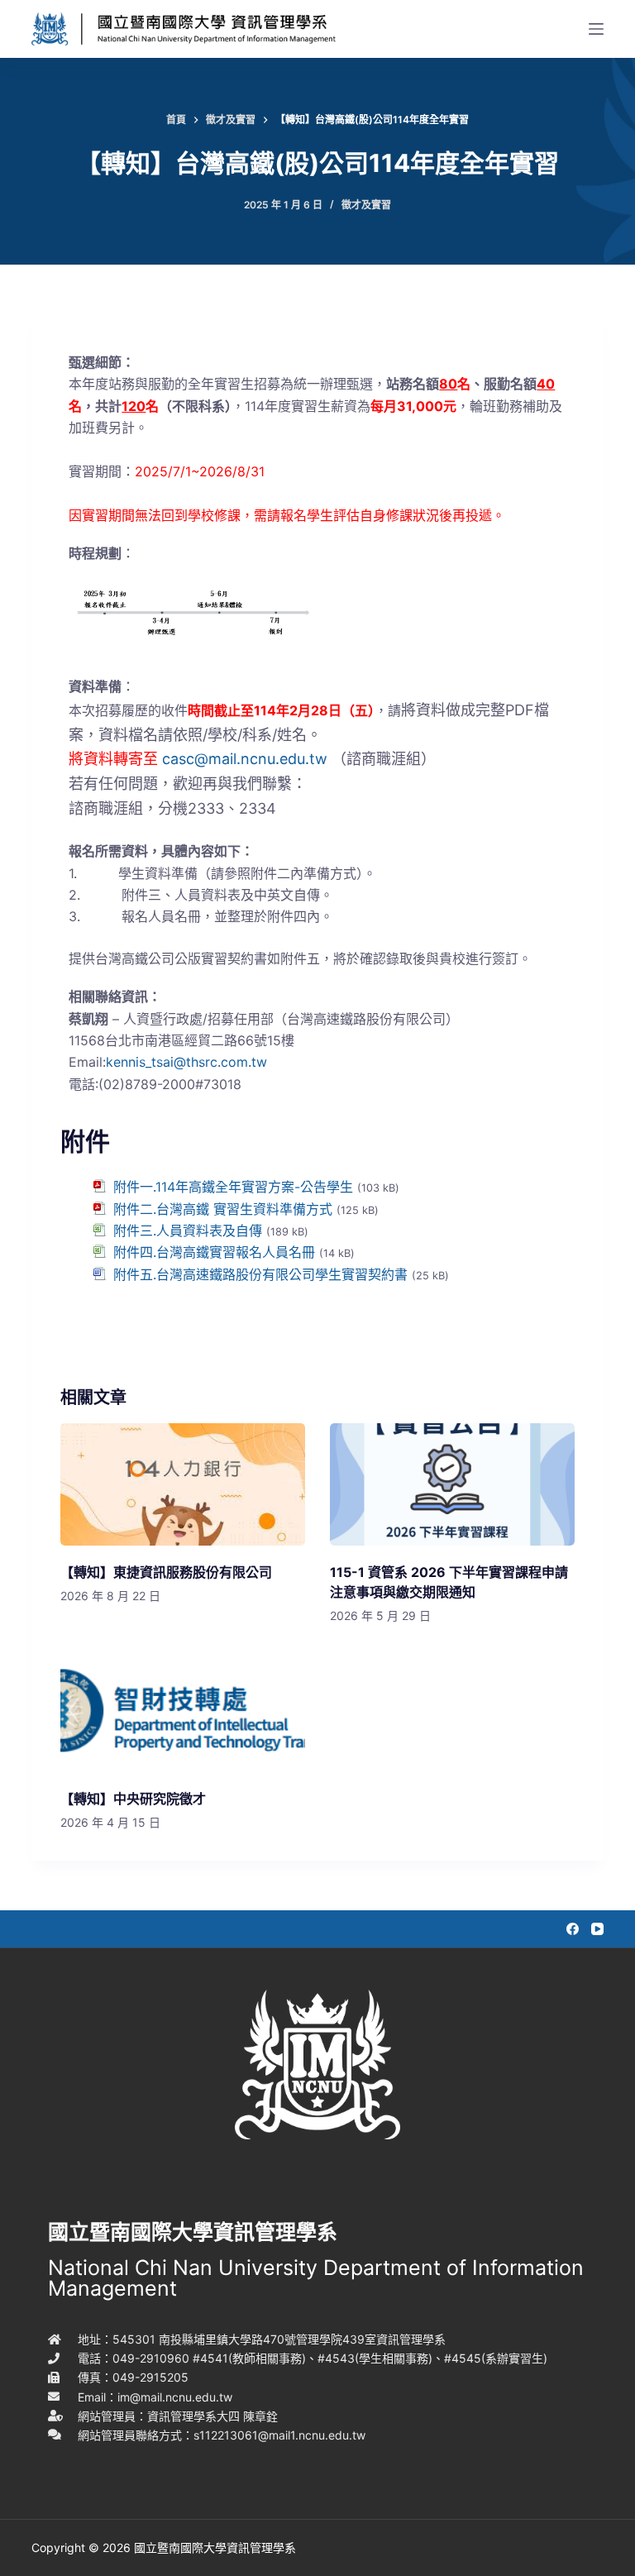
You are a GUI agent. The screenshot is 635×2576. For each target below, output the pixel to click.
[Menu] (596, 29)
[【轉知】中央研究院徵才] (183, 1711)
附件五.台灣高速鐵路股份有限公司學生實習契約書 (260, 1274)
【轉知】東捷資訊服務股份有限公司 (166, 1572)
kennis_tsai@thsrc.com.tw (186, 1062)
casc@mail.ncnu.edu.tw (245, 759)
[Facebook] (573, 1929)
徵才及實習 (366, 205)
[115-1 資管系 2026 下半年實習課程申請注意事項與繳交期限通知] (452, 1484)
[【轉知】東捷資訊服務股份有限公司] (183, 1484)
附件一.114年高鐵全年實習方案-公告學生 (233, 1187)
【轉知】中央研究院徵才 (133, 1799)
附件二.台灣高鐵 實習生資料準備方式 (223, 1209)
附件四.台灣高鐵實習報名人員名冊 (214, 1252)
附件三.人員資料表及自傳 (188, 1231)
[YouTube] (597, 1929)
